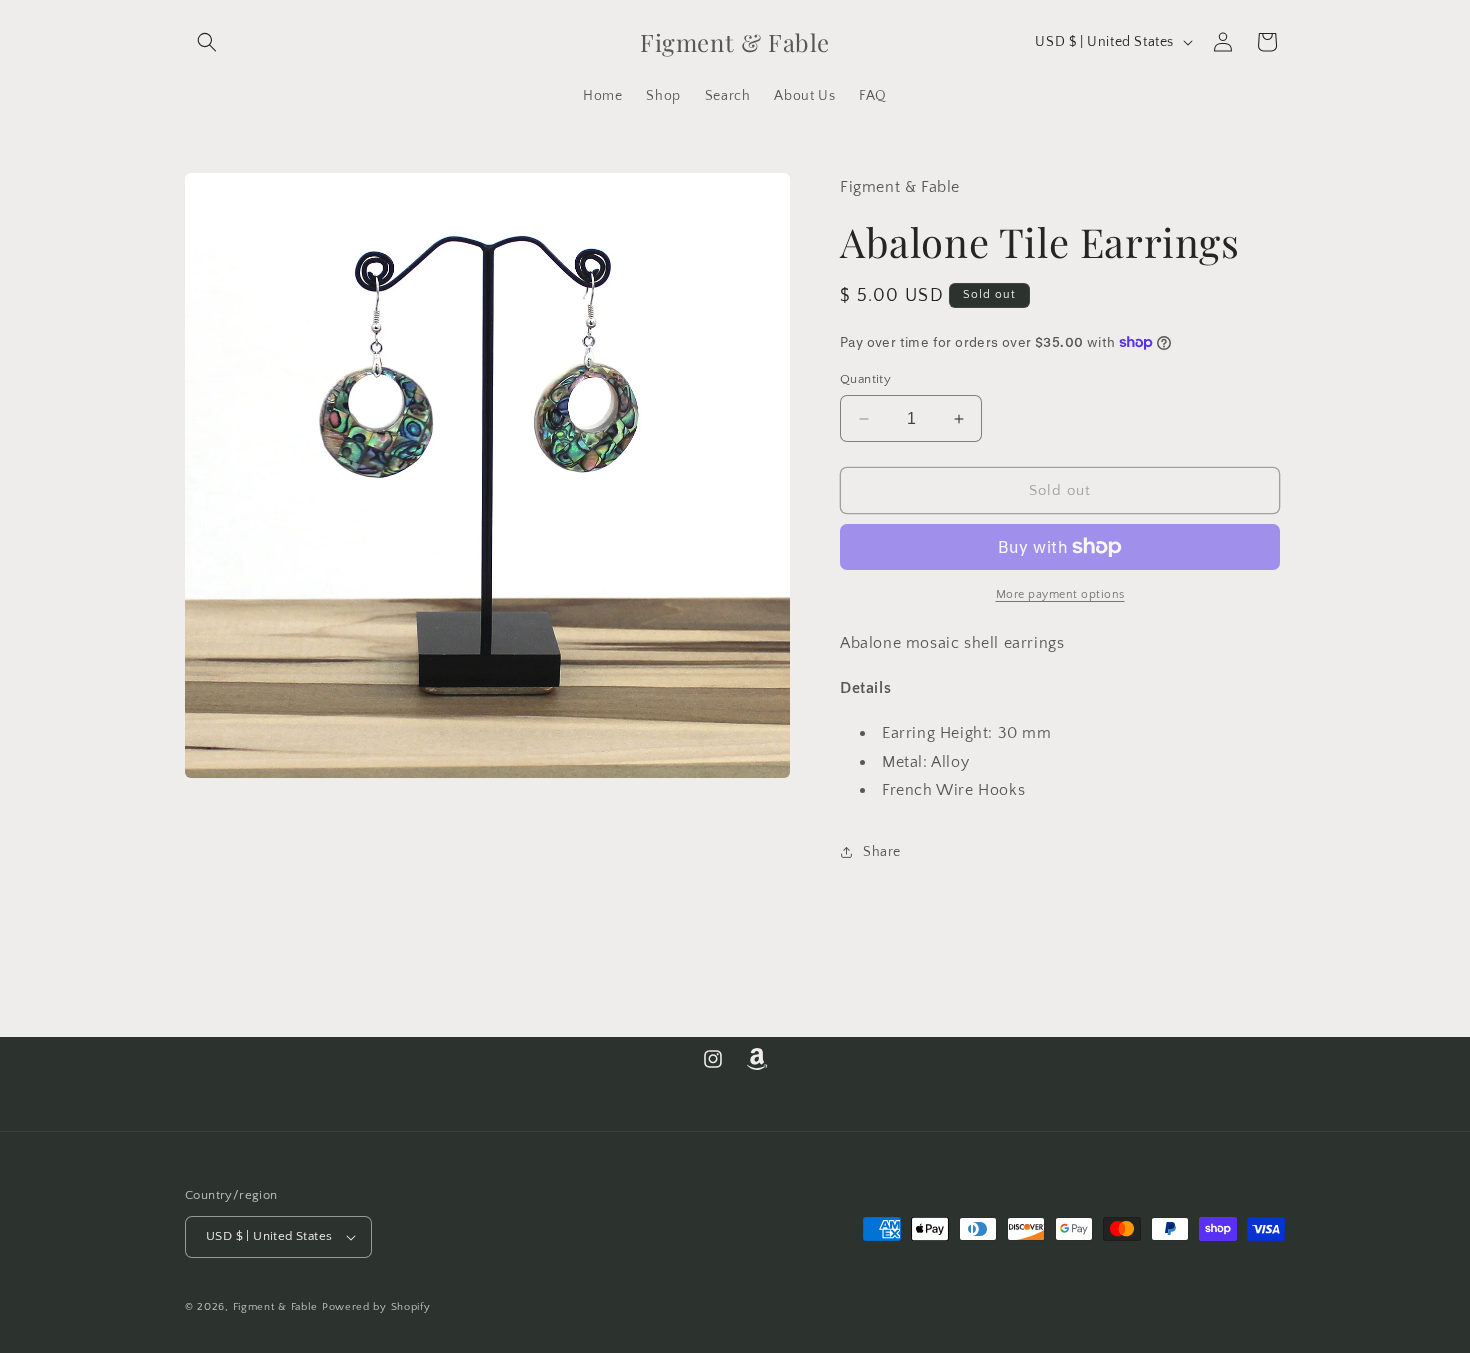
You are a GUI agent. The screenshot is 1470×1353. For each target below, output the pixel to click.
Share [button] (882, 852)
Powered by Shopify (376, 1307)
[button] (207, 42)
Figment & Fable (276, 1307)
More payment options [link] (1060, 594)
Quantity (865, 379)
